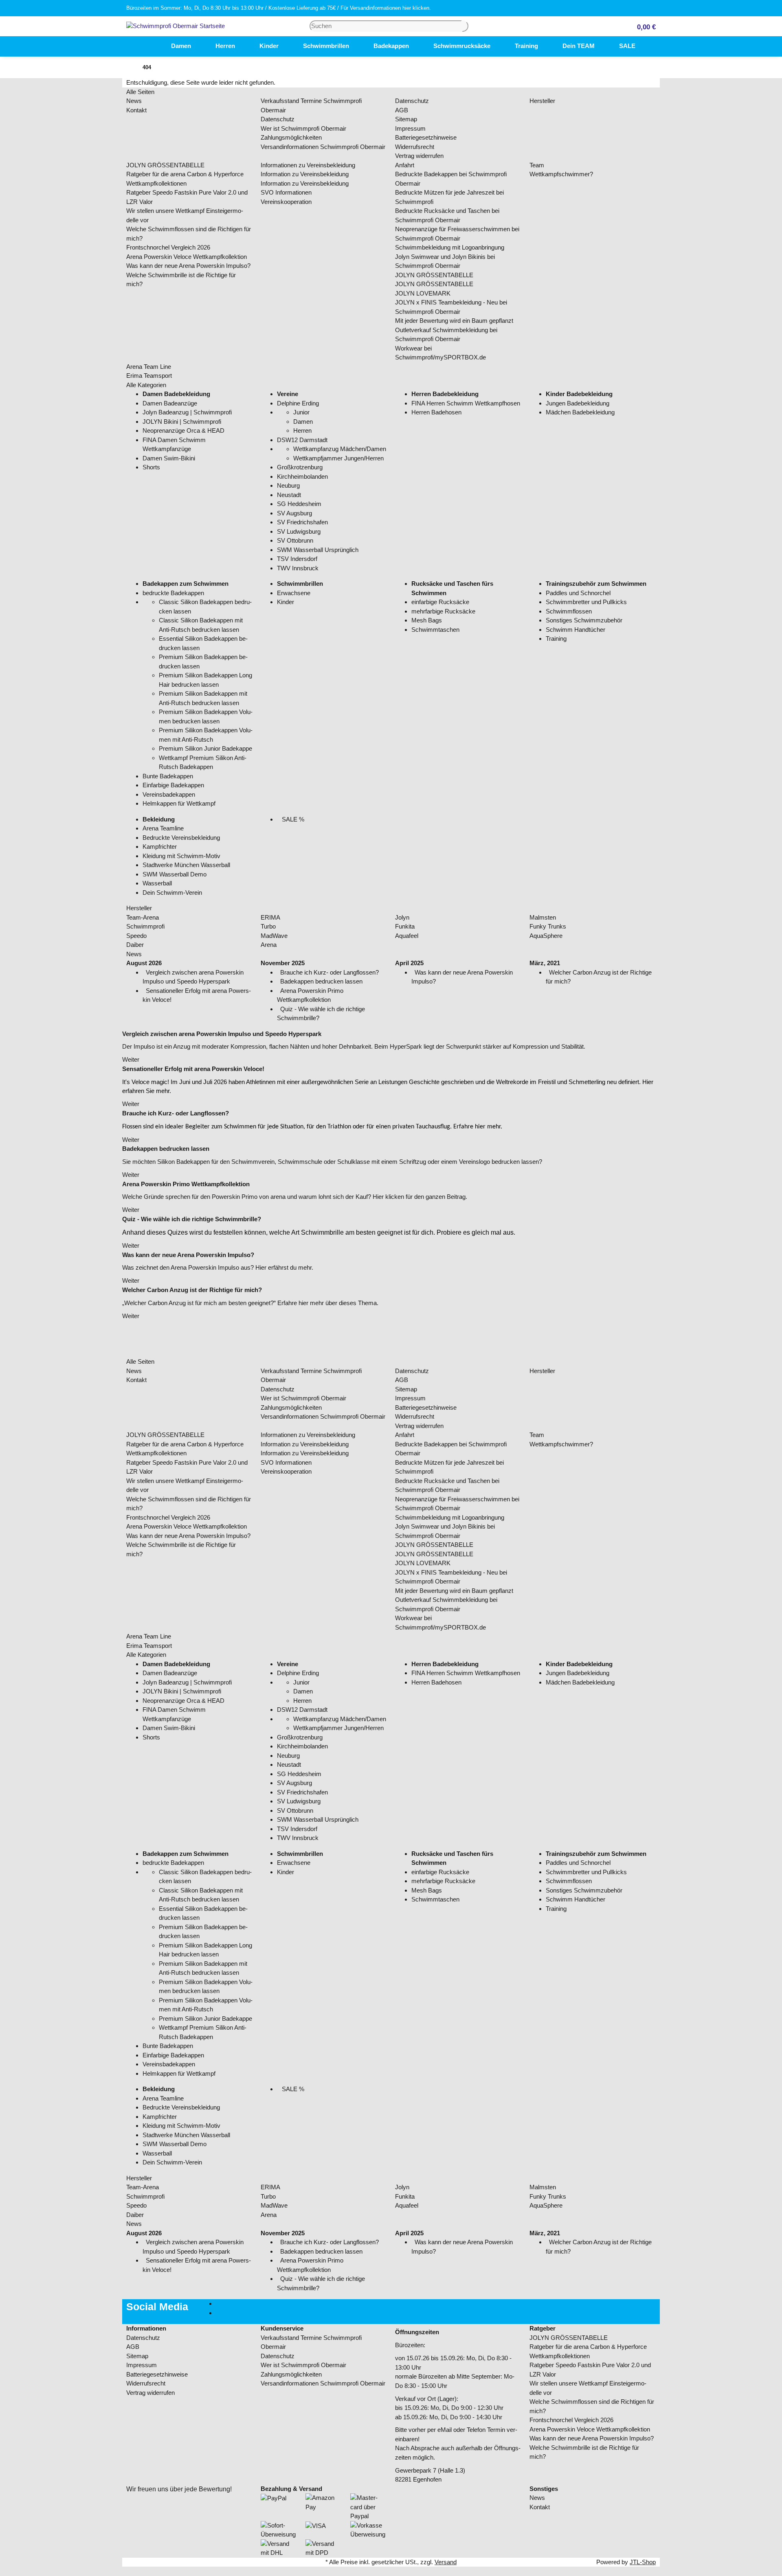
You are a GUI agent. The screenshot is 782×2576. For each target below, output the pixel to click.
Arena (269, 945)
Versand (446, 2562)
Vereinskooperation (286, 202)
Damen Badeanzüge (170, 403)
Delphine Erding (298, 403)
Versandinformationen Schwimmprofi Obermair (323, 147)
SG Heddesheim (299, 504)
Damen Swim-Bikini (169, 458)
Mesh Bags (427, 620)
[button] (643, 26)
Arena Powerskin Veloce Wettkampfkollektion (187, 257)
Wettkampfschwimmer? (561, 174)
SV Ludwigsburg (299, 531)
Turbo (268, 926)
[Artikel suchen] (465, 26)
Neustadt (289, 495)
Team (537, 165)
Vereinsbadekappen (169, 794)
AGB (402, 110)
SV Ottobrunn (295, 540)
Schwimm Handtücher (576, 630)
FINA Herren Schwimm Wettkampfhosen (466, 403)
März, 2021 (545, 963)
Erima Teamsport (149, 376)
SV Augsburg (294, 513)
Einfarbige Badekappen (173, 785)
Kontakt (136, 110)
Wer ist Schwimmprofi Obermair (303, 128)
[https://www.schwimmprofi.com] (147, 46)
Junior (301, 412)
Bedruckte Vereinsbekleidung (181, 838)
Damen (303, 422)
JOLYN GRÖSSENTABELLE (165, 165)
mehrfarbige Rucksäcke (443, 611)
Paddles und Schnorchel (578, 593)
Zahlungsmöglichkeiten (291, 137)
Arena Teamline (163, 828)
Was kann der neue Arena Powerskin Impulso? (188, 266)
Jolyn (402, 917)
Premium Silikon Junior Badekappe (205, 748)
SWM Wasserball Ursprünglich (318, 550)
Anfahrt (405, 165)
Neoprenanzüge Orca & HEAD (183, 430)
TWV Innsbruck (298, 568)
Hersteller (542, 101)
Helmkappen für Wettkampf (179, 803)
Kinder (286, 602)
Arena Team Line (149, 367)
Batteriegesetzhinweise (426, 137)
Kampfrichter (160, 847)
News (134, 101)
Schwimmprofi (145, 926)
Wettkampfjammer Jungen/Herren (338, 458)
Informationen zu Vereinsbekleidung (308, 165)
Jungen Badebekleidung (578, 403)
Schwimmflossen (569, 611)
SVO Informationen (286, 192)
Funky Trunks (548, 926)
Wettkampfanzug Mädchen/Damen (340, 449)
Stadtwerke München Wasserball (186, 865)
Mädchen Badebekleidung (580, 412)
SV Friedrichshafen (302, 522)
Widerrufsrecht (415, 147)
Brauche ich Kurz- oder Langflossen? (329, 972)
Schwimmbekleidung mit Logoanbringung (450, 247)
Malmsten (543, 917)
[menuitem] (147, 46)
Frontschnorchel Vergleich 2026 (168, 247)
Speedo (136, 936)
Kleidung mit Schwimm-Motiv (181, 856)
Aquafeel (407, 936)
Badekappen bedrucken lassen (321, 981)
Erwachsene (294, 593)
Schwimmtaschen (435, 630)
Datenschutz (278, 119)
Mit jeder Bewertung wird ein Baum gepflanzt (454, 321)
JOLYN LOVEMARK (423, 293)
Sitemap (406, 119)
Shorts (151, 467)
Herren (302, 430)
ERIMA (270, 917)
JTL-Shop (643, 2562)
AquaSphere (546, 936)
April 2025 (409, 963)
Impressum (410, 128)
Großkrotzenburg (300, 467)
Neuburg (288, 485)
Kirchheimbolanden (302, 476)
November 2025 (283, 963)
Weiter (131, 1059)
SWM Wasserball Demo (175, 874)
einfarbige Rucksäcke (440, 602)
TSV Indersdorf (297, 559)
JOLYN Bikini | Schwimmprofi (182, 422)
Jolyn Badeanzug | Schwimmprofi (187, 412)
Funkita (405, 926)
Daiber (135, 945)
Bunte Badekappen (168, 776)
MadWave (274, 936)
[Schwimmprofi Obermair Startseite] (176, 25)
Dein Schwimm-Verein (172, 893)
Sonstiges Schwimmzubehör (584, 620)
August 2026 (144, 963)
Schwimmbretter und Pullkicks (586, 602)
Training (556, 639)
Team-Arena (143, 917)
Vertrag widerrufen (419, 156)
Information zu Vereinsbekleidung (305, 174)
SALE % (292, 819)
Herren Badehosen (436, 412)
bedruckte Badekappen (173, 593)
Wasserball (157, 883)
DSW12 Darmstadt (302, 440)
